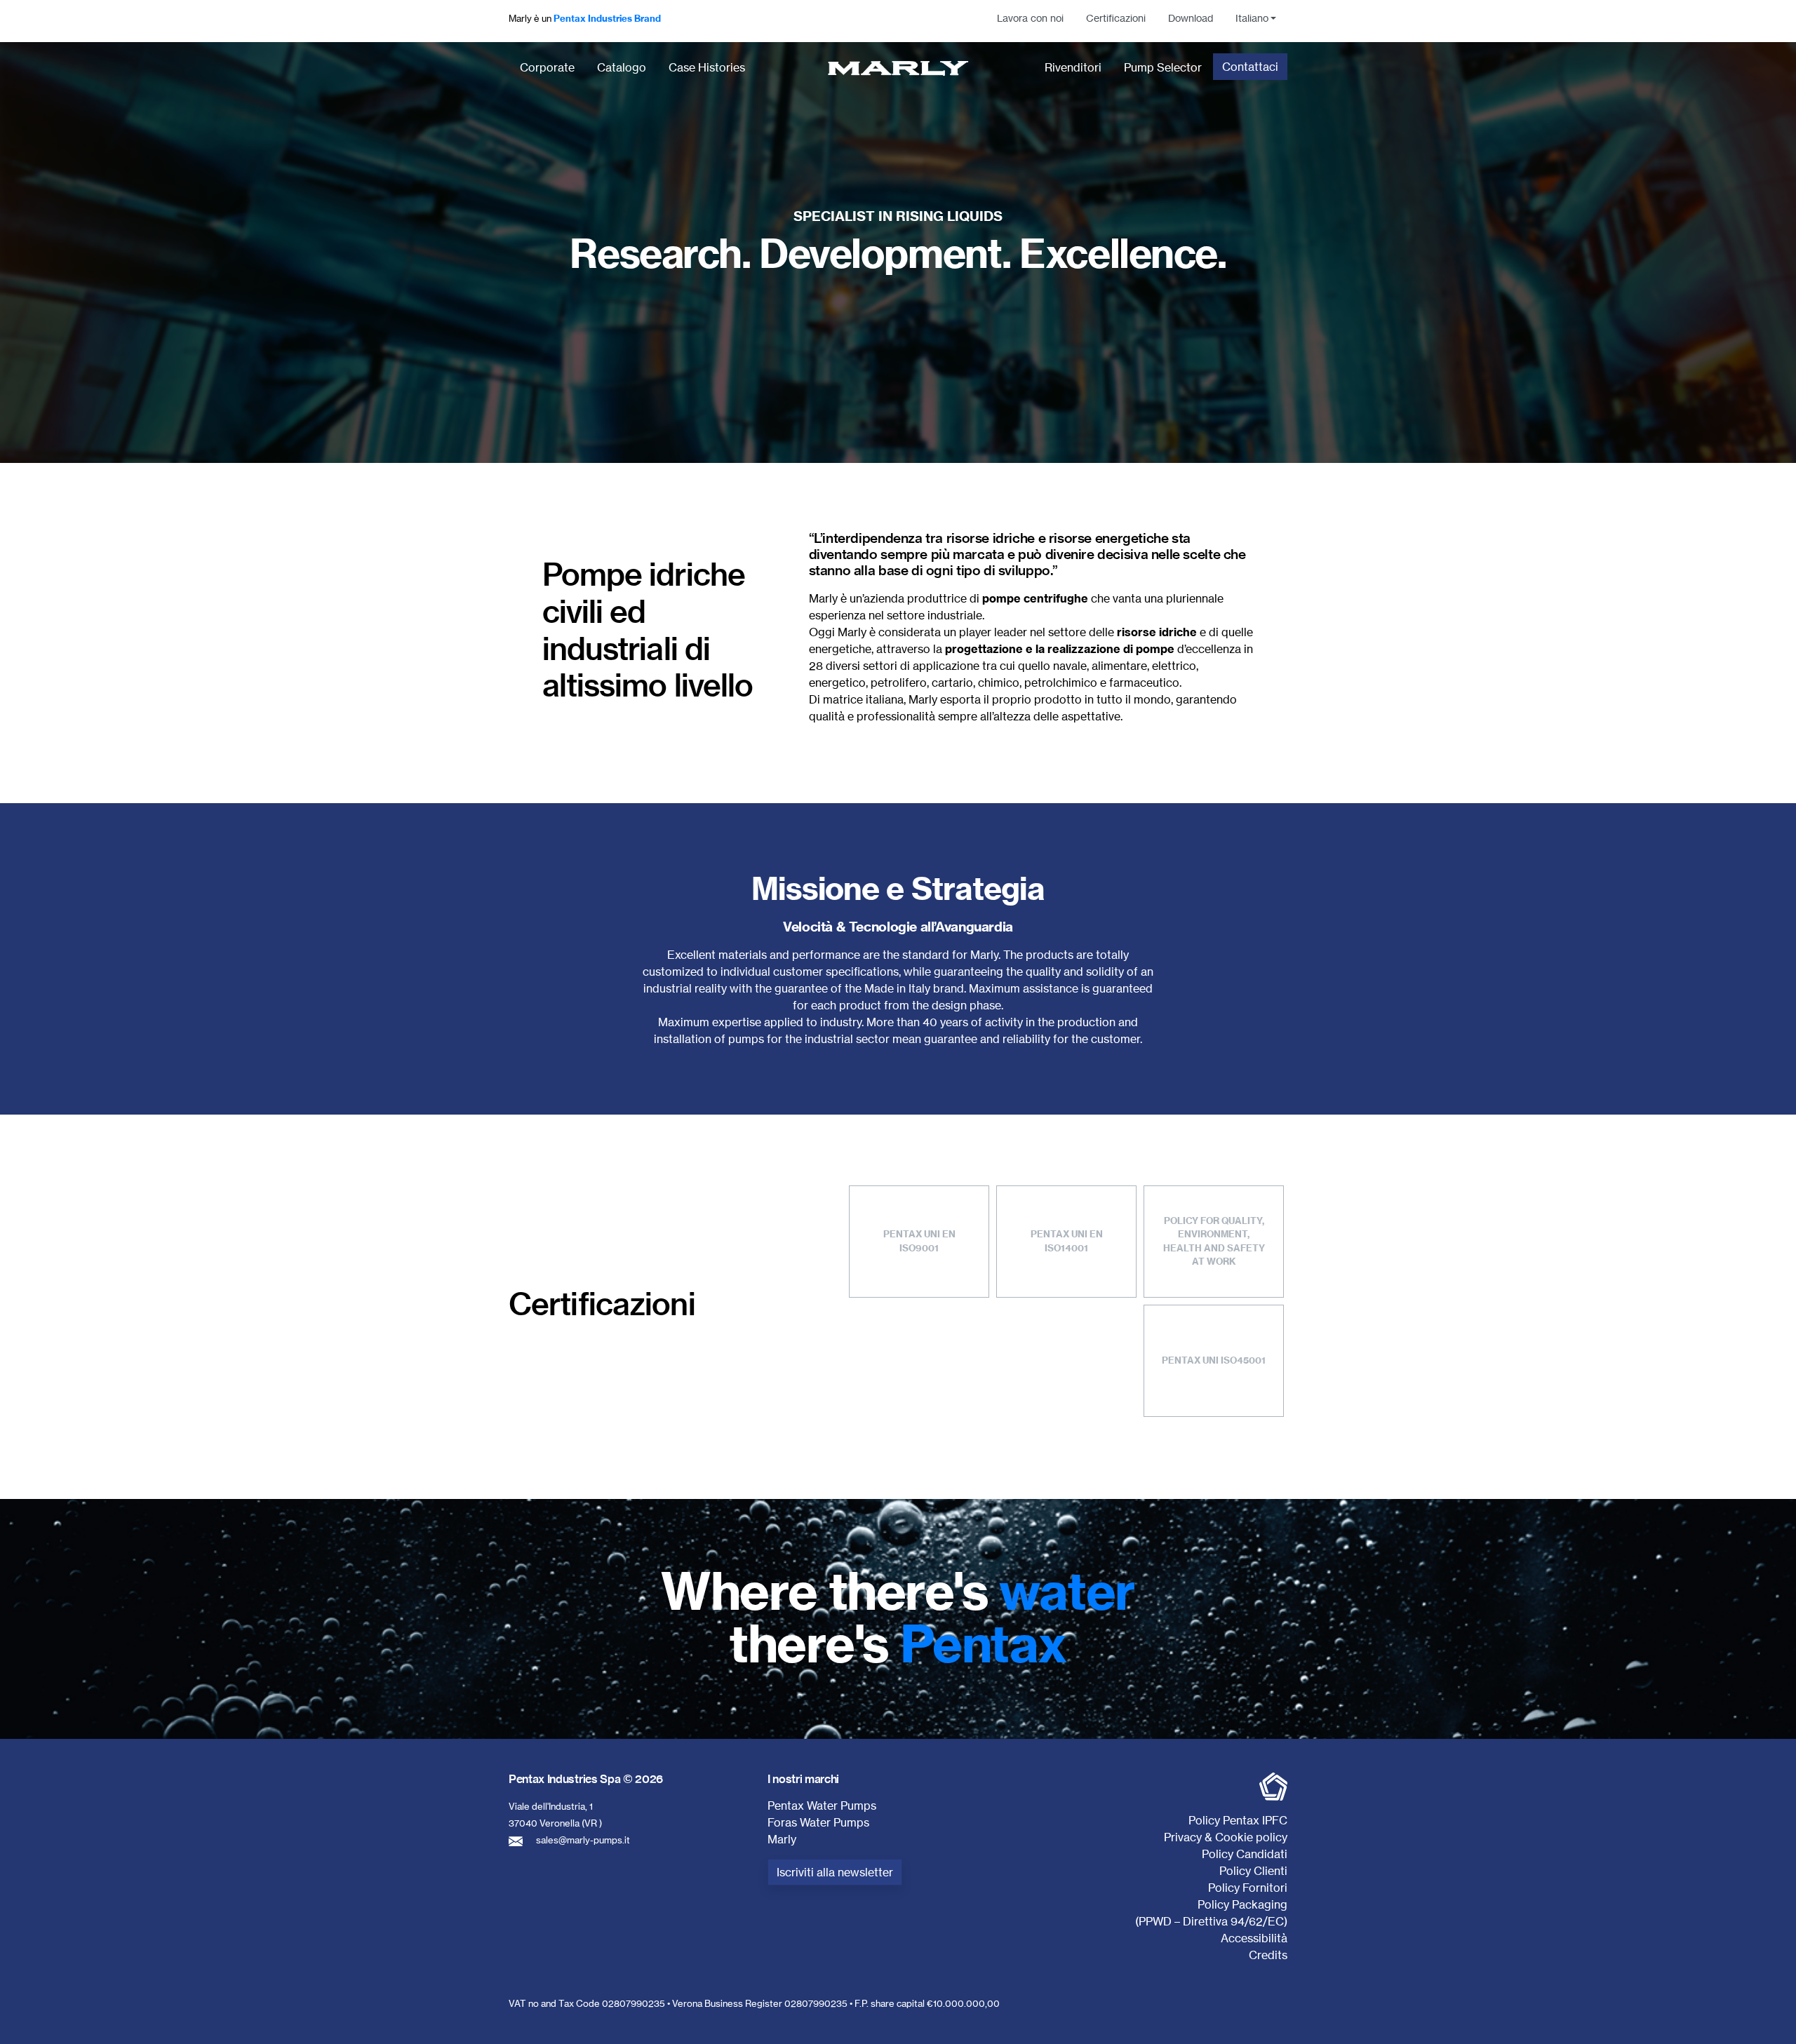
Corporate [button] (547, 67)
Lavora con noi (1030, 18)
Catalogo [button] (622, 67)
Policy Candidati (1245, 1854)
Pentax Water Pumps (822, 1806)
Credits (1268, 1955)
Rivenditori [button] (1073, 67)
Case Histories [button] (707, 67)
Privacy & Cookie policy (1226, 1837)
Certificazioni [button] (1116, 18)
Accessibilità (1254, 1938)
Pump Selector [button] (1163, 67)
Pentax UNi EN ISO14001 (1067, 1241)
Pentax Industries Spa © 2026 (586, 1779)
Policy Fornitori (1248, 1888)
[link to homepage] (898, 68)
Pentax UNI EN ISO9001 (919, 1241)
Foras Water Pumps (818, 1822)
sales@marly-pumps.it (583, 1840)
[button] (1256, 18)
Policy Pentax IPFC (1238, 1820)
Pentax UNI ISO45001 (1214, 1360)
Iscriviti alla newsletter (835, 1872)
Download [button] (1191, 18)
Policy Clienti (1253, 1871)
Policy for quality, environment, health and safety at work (1214, 1241)
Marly (782, 1839)
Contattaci (1250, 67)
